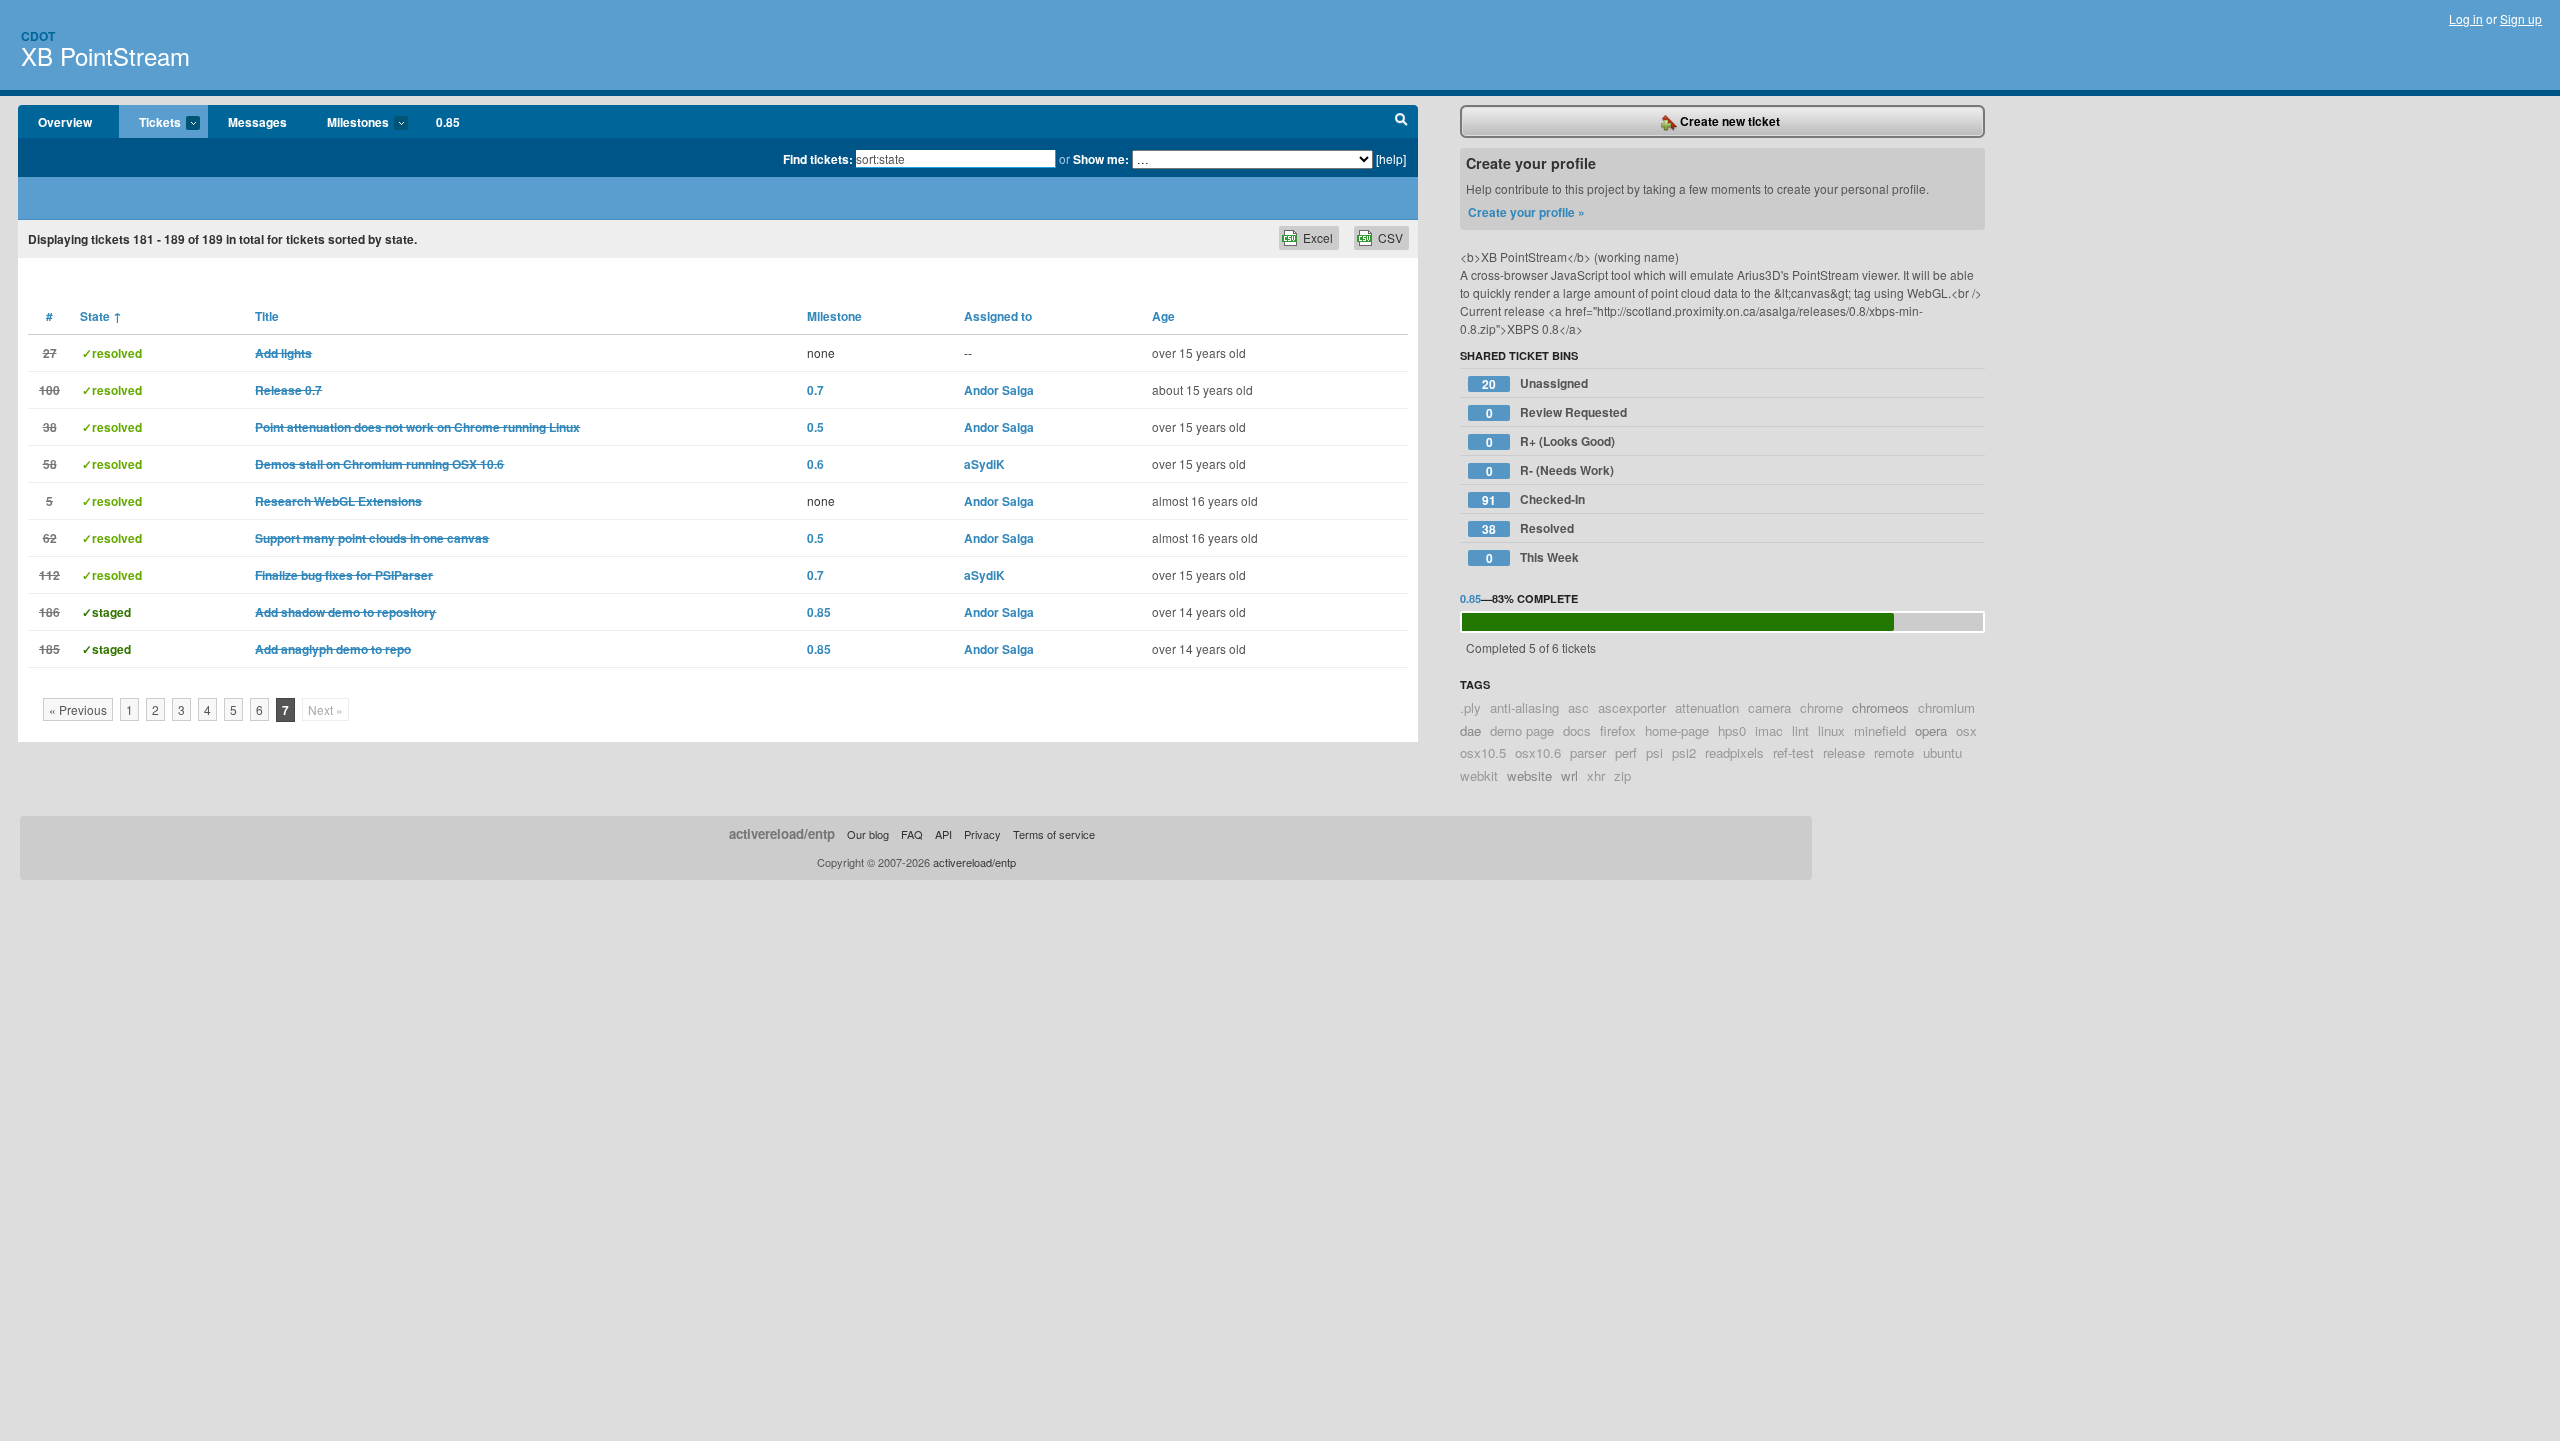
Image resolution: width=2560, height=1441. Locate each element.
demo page (1522, 730)
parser (1588, 752)
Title (267, 316)
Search (1401, 122)
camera (1769, 707)
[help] (1391, 158)
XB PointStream (105, 55)
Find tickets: (818, 159)
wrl (1569, 775)
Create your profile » (1526, 212)
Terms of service (1054, 834)
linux (1831, 730)
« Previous (78, 709)
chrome (1821, 707)
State (101, 316)
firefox (1618, 730)
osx (1966, 730)
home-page (1677, 730)
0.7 (815, 390)
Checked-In (1533, 499)
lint (1800, 730)
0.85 (448, 122)
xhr (1596, 775)
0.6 (815, 464)
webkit (1479, 775)
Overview (65, 122)
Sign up (2521, 18)
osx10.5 (1483, 752)
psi (1654, 752)
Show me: (1101, 159)
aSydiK (984, 464)
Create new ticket (1728, 121)
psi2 (1684, 752)
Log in (2466, 18)
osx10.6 (1538, 752)
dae (1470, 730)
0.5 (815, 427)
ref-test (1793, 752)
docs (1577, 730)
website (1529, 775)
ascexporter (1632, 707)
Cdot (38, 36)
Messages (257, 122)
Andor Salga (999, 390)
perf (1626, 752)
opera (1931, 730)
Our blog (868, 834)
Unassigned (1535, 383)
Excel (1318, 237)
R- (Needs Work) (1550, 470)
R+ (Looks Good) (1551, 441)
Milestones (348, 123)
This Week (1533, 557)
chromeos (1880, 707)
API (943, 834)
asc (1578, 707)
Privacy (982, 834)
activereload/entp (782, 833)
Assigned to (998, 316)
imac (1769, 730)
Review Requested (1557, 412)
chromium (1946, 707)
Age (1163, 316)
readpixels (1734, 752)
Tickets (150, 123)
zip (1622, 775)
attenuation (1707, 707)
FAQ (912, 834)
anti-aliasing (1524, 707)
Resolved (1528, 528)
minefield (1880, 730)
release (1844, 752)
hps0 (1732, 730)
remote (1894, 752)
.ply (1470, 707)
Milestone (834, 316)
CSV (1390, 237)
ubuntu (1942, 752)
